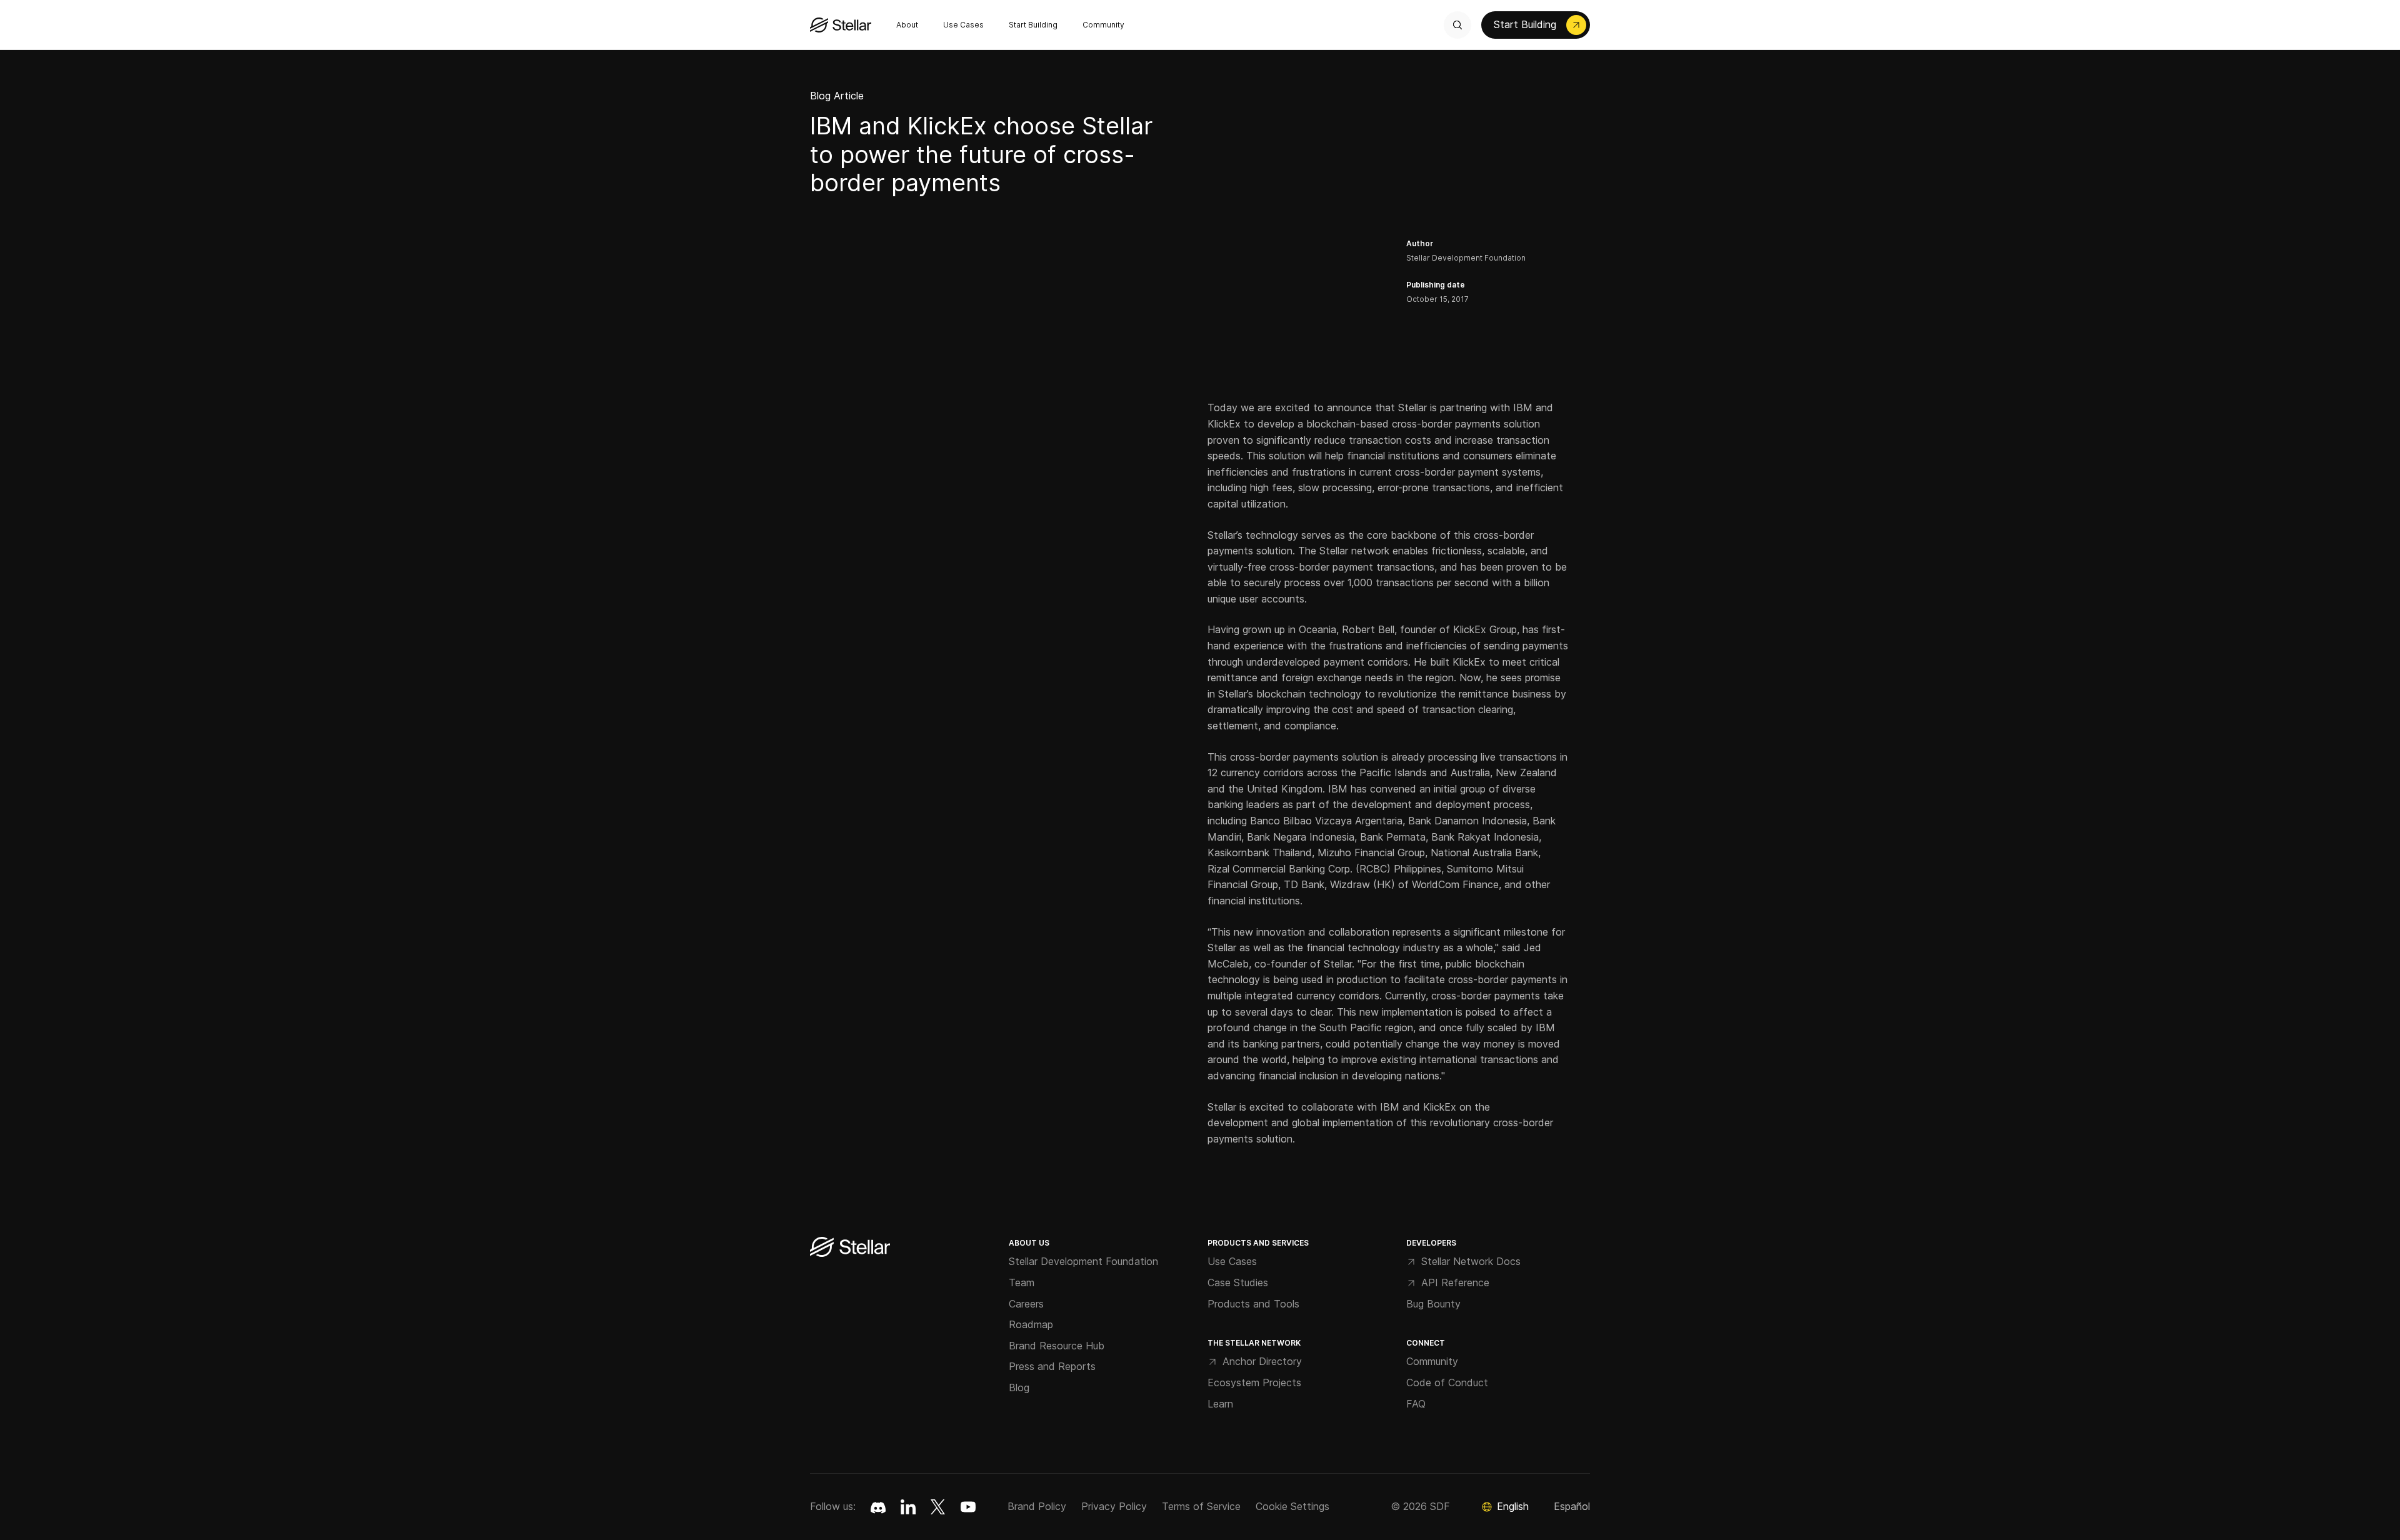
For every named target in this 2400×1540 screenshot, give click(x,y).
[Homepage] (850, 1248)
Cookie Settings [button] (1292, 1506)
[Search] (1457, 25)
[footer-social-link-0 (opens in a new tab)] (878, 1507)
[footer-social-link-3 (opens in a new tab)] (968, 1507)
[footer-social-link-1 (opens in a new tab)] (908, 1507)
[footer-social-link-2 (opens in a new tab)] (938, 1507)
